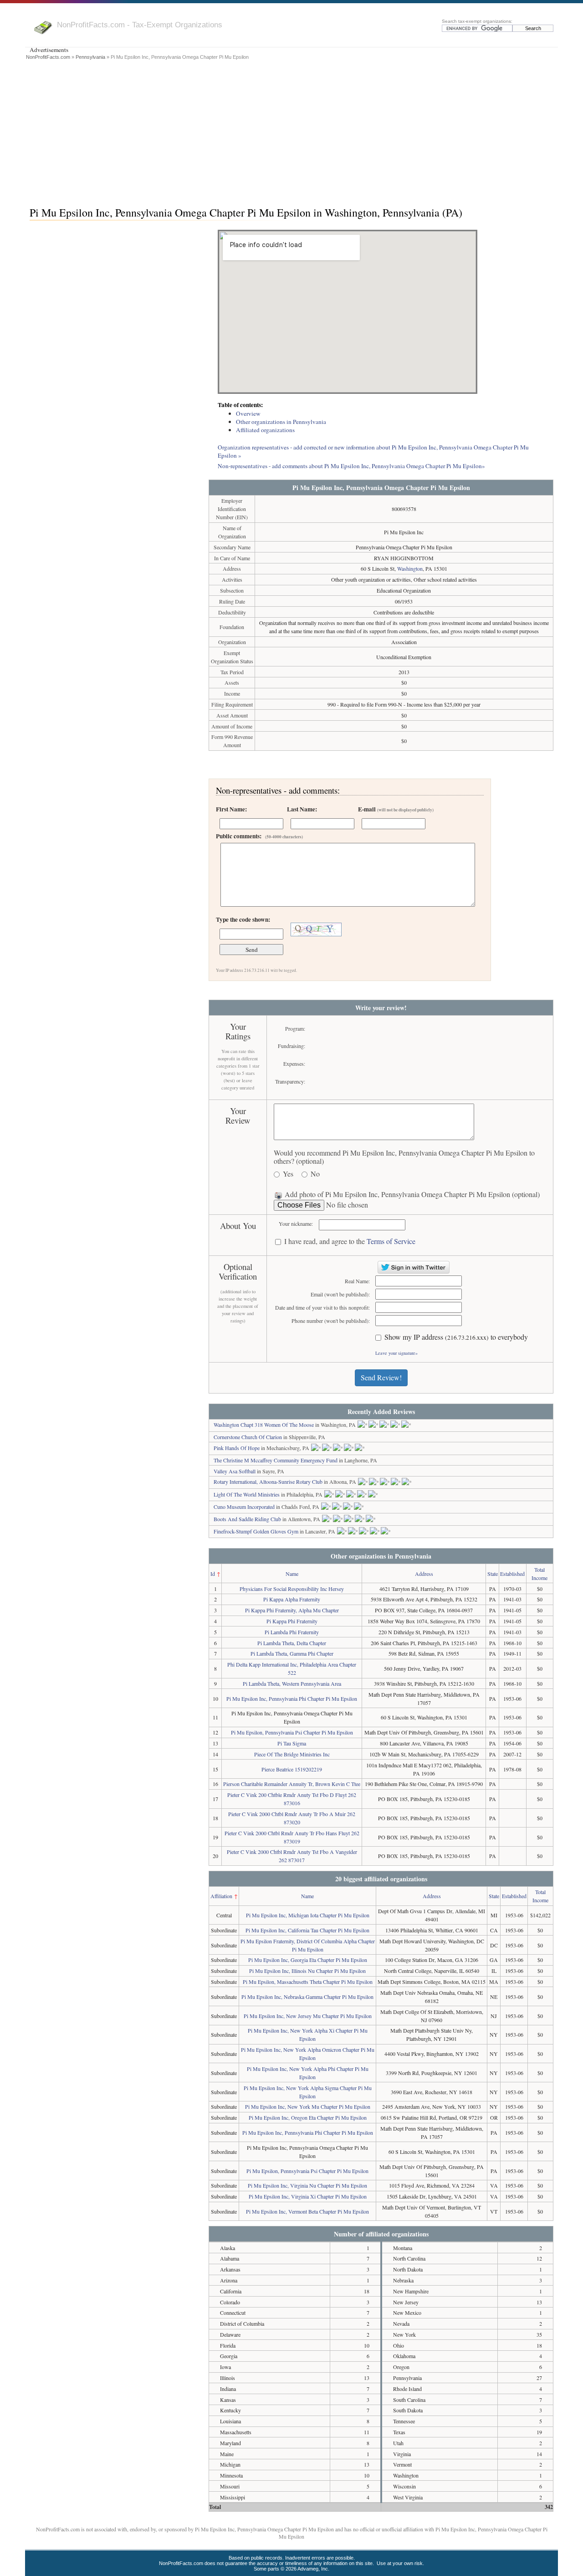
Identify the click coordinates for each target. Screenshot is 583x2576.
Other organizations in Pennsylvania (281, 422)
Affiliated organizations (265, 430)
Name (292, 1574)
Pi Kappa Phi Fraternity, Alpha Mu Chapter (292, 1610)
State (493, 1574)
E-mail (396, 809)
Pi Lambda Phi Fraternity (292, 1632)
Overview (248, 413)
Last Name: (302, 809)
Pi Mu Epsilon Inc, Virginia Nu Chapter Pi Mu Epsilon (307, 2185)
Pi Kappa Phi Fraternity (292, 1621)
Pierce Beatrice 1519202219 (292, 1769)
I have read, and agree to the (350, 1242)
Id (213, 1574)
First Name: (231, 809)
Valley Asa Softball (235, 1471)
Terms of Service (391, 1241)
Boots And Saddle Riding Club (247, 1519)
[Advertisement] (291, 131)
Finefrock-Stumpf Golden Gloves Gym (256, 1531)
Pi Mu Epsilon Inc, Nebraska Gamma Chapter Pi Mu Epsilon (307, 1997)
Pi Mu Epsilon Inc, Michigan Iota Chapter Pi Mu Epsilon (308, 1915)
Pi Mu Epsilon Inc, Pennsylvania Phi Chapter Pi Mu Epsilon (292, 1698)
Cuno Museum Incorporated (244, 1507)
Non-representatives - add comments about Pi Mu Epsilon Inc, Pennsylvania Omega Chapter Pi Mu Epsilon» (351, 466)
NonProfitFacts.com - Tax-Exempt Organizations (140, 25)
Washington (410, 568)
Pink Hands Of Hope (237, 1448)
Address (424, 1574)
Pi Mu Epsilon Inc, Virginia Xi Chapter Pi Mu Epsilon (308, 2196)
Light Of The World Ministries (247, 1494)
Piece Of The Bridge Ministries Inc (292, 1754)
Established (512, 1574)
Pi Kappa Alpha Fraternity (292, 1599)
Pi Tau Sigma (292, 1743)
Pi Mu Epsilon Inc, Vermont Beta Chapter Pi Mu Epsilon (307, 2211)
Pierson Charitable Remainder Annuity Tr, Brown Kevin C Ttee (292, 1784)
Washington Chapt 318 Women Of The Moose (264, 1425)
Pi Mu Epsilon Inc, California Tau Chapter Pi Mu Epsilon (307, 1930)
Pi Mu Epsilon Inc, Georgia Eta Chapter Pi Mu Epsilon (308, 1960)
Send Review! (381, 1377)
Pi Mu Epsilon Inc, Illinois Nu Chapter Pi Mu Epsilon (307, 1971)
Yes (288, 1174)
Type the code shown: (243, 919)
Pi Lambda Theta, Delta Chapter (292, 1643)
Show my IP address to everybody (456, 1337)
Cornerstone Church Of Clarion (248, 1437)
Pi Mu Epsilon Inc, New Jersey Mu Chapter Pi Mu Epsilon (308, 2016)
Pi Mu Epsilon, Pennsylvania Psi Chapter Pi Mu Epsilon (292, 1732)
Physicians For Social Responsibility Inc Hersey (292, 1589)
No (315, 1174)
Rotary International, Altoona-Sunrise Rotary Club (268, 1482)
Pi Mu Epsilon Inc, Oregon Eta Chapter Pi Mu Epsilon (308, 2117)
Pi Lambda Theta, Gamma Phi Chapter (292, 1653)
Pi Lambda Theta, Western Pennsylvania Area (292, 1683)
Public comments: (259, 836)
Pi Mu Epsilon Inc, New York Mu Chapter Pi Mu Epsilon (308, 2106)
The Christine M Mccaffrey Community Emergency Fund (276, 1460)
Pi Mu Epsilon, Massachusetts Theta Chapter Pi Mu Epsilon (308, 1982)
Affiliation (221, 1896)
